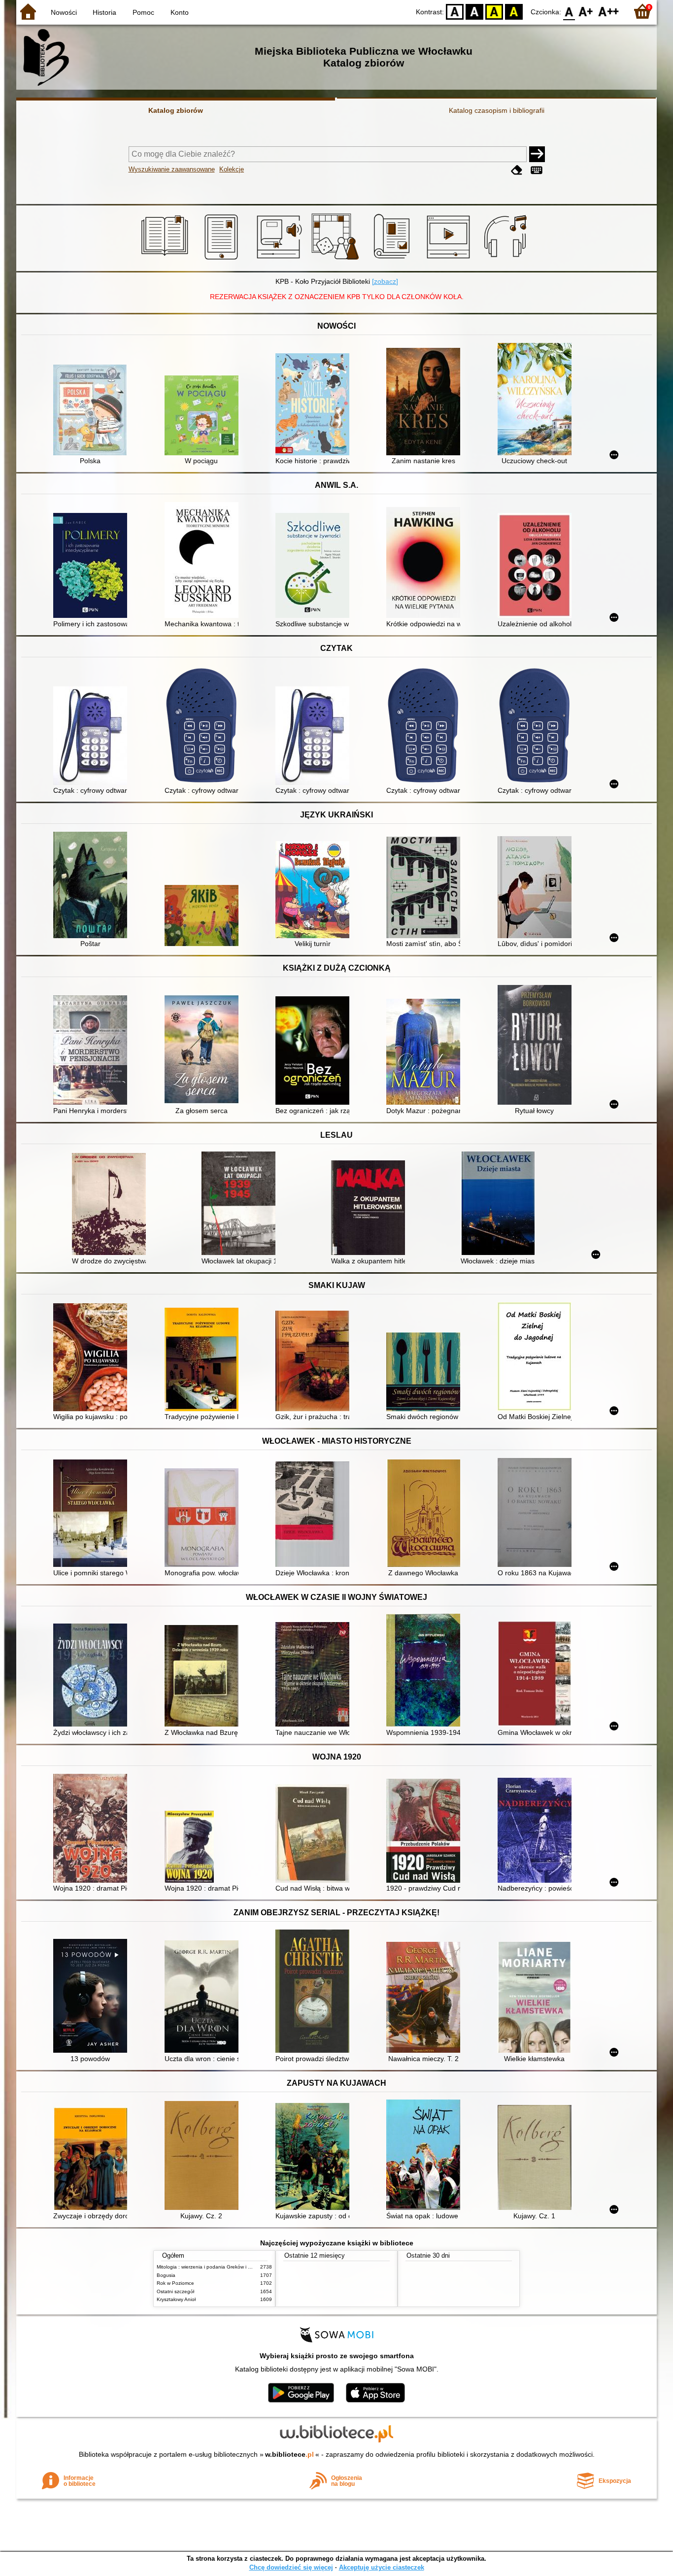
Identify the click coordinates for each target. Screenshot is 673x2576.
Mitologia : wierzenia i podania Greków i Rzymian (212, 2267)
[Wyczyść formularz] (517, 170)
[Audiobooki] (280, 260)
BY (514, 11)
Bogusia (166, 2275)
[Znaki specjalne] (537, 170)
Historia (104, 12)
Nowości (64, 12)
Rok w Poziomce (175, 2283)
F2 (609, 11)
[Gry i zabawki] (337, 260)
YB (494, 11)
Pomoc (143, 12)
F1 (586, 11)
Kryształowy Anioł (176, 2299)
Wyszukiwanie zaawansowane (172, 169)
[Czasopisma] (393, 260)
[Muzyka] (507, 260)
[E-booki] (223, 260)
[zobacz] (385, 281)
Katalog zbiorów (176, 110)
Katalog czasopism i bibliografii (497, 110)
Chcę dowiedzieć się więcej (291, 2567)
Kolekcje (232, 169)
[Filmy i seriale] (450, 260)
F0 (569, 11)
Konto (180, 12)
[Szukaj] (537, 154)
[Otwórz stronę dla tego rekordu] (93, 411)
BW (474, 11)
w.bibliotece (289, 2454)
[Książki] (166, 260)
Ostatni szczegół (175, 2291)
